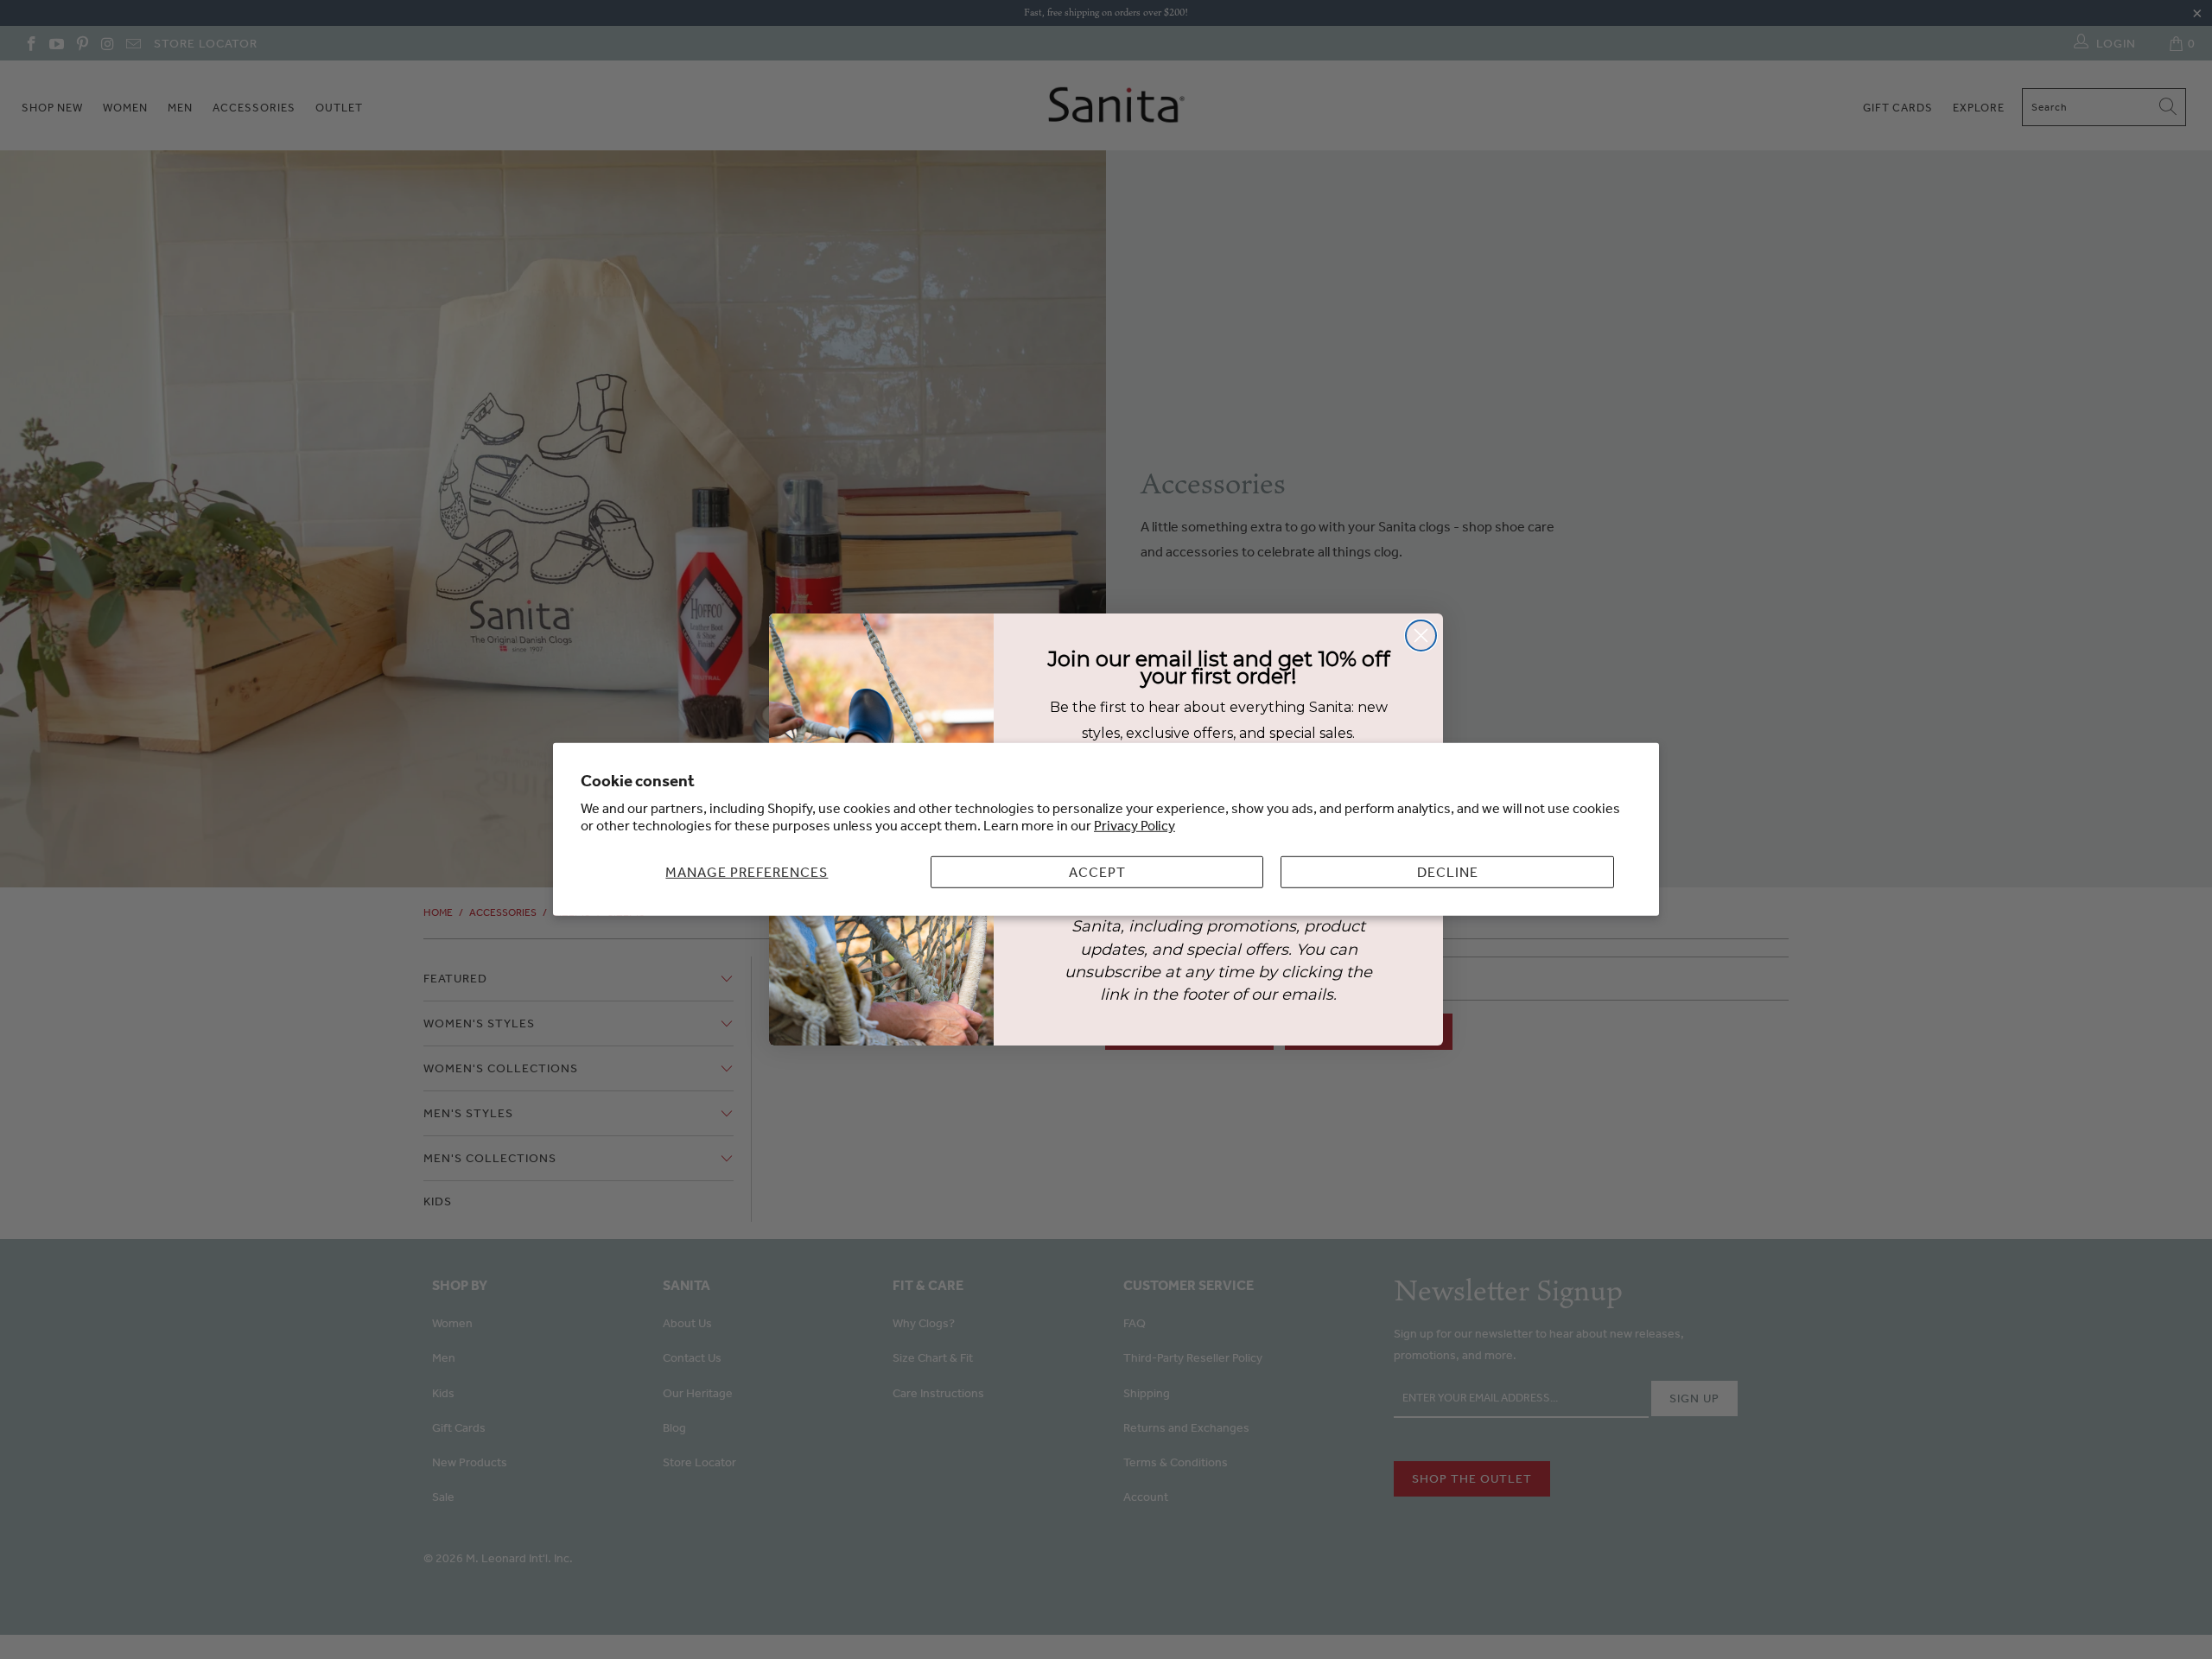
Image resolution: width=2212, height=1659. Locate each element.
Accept (1097, 872)
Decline (1448, 872)
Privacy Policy (1135, 825)
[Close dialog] (1421, 636)
